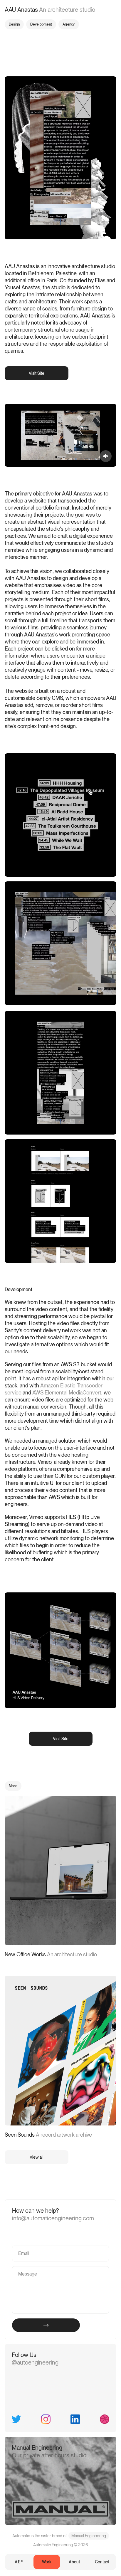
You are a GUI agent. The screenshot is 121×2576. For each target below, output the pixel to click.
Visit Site (37, 373)
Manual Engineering (89, 2536)
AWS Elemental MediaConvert (67, 1393)
